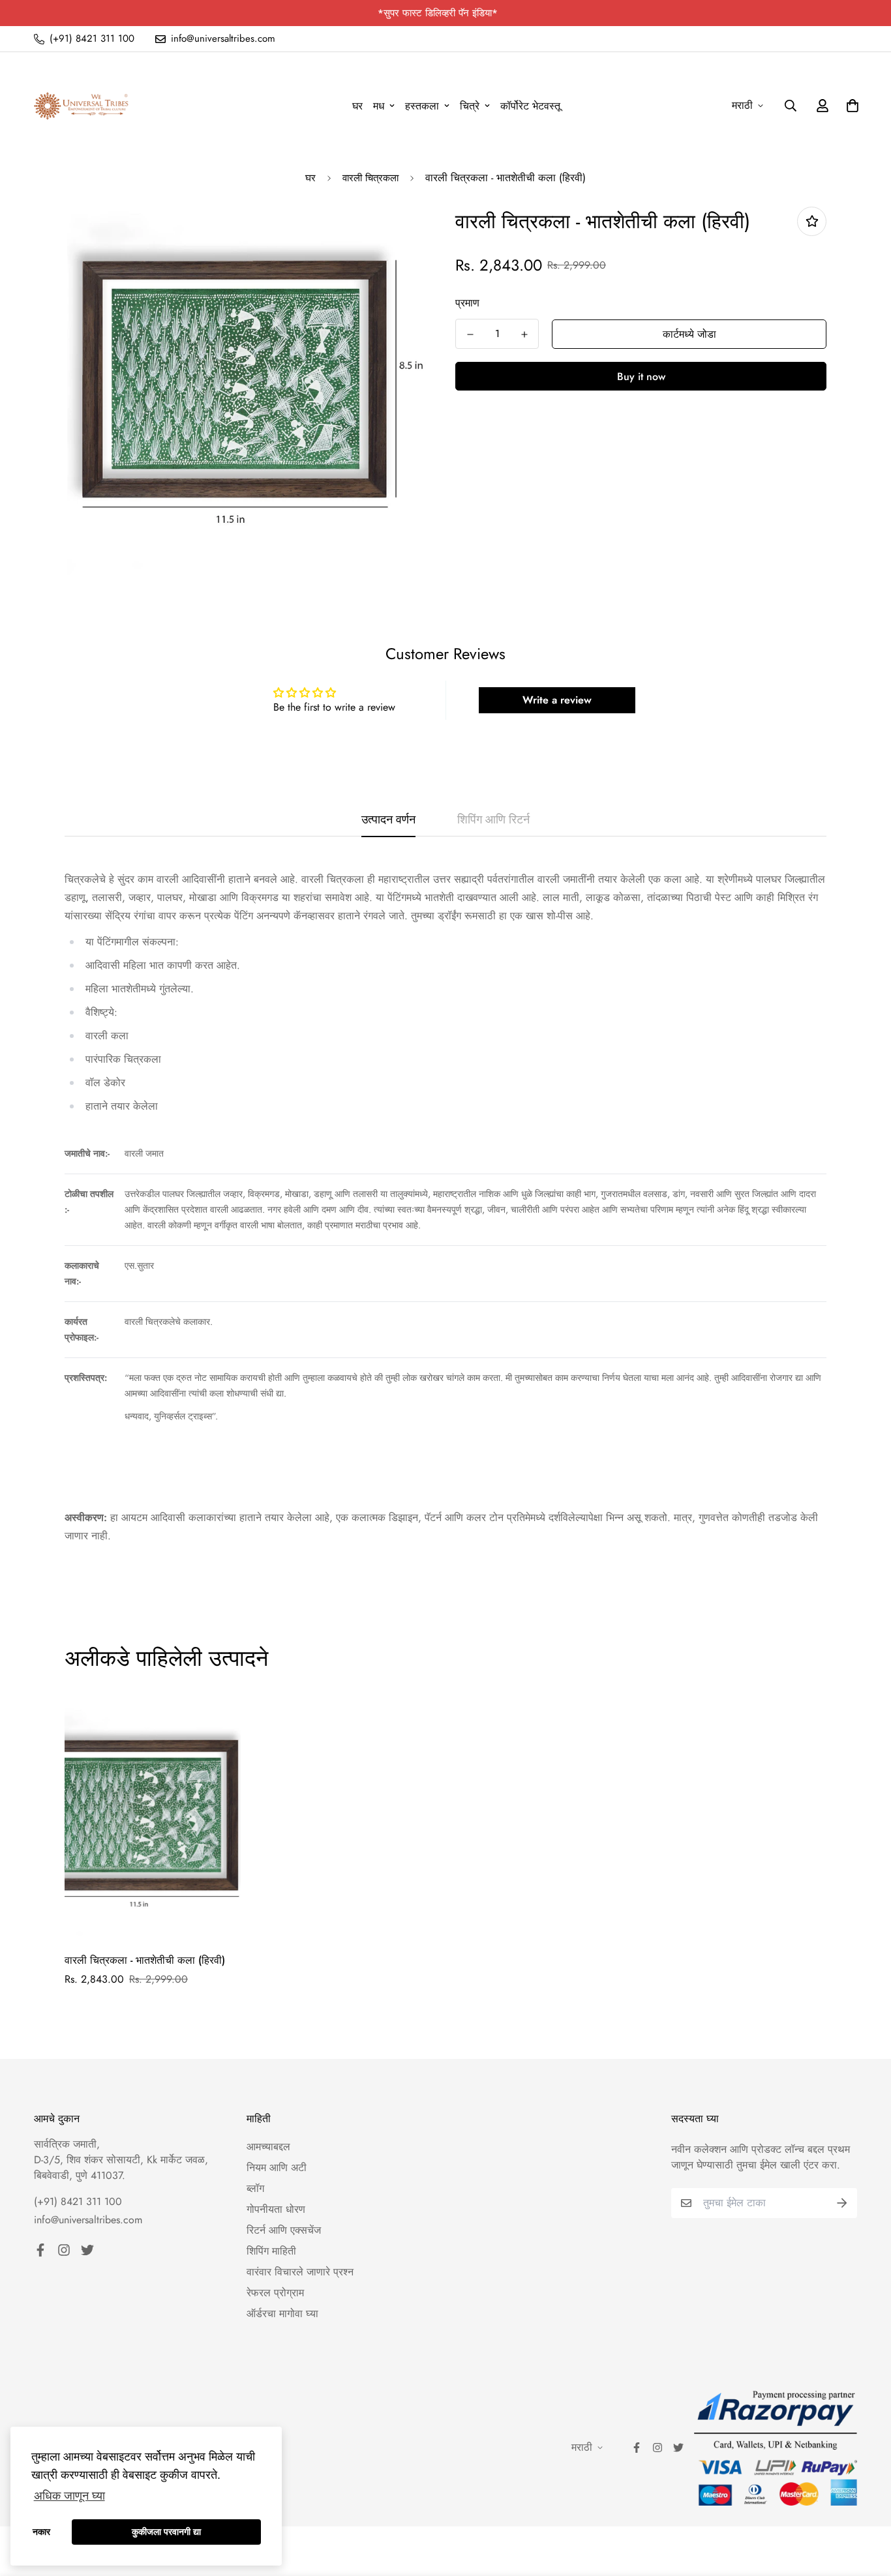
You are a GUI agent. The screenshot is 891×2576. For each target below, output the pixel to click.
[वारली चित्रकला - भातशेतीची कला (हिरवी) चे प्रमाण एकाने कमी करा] (470, 334)
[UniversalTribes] (81, 106)
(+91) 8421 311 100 (78, 2201)
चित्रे (470, 106)
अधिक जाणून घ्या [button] (69, 2496)
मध (379, 106)
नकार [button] (41, 2532)
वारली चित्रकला (370, 178)
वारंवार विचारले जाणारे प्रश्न (300, 2272)
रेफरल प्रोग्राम (275, 2293)
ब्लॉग (255, 2188)
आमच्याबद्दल (268, 2147)
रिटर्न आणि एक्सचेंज (284, 2230)
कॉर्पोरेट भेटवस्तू (530, 106)
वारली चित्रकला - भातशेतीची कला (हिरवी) (145, 1960)
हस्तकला (422, 106)
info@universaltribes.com (88, 2220)
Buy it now (641, 377)
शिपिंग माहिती (271, 2251)
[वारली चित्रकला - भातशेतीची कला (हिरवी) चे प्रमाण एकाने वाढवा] (524, 334)
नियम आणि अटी (277, 2168)
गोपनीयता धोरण (276, 2209)
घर (357, 106)
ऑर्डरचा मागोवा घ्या (282, 2314)
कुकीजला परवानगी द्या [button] (166, 2532)
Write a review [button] (557, 700)
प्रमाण (467, 303)
